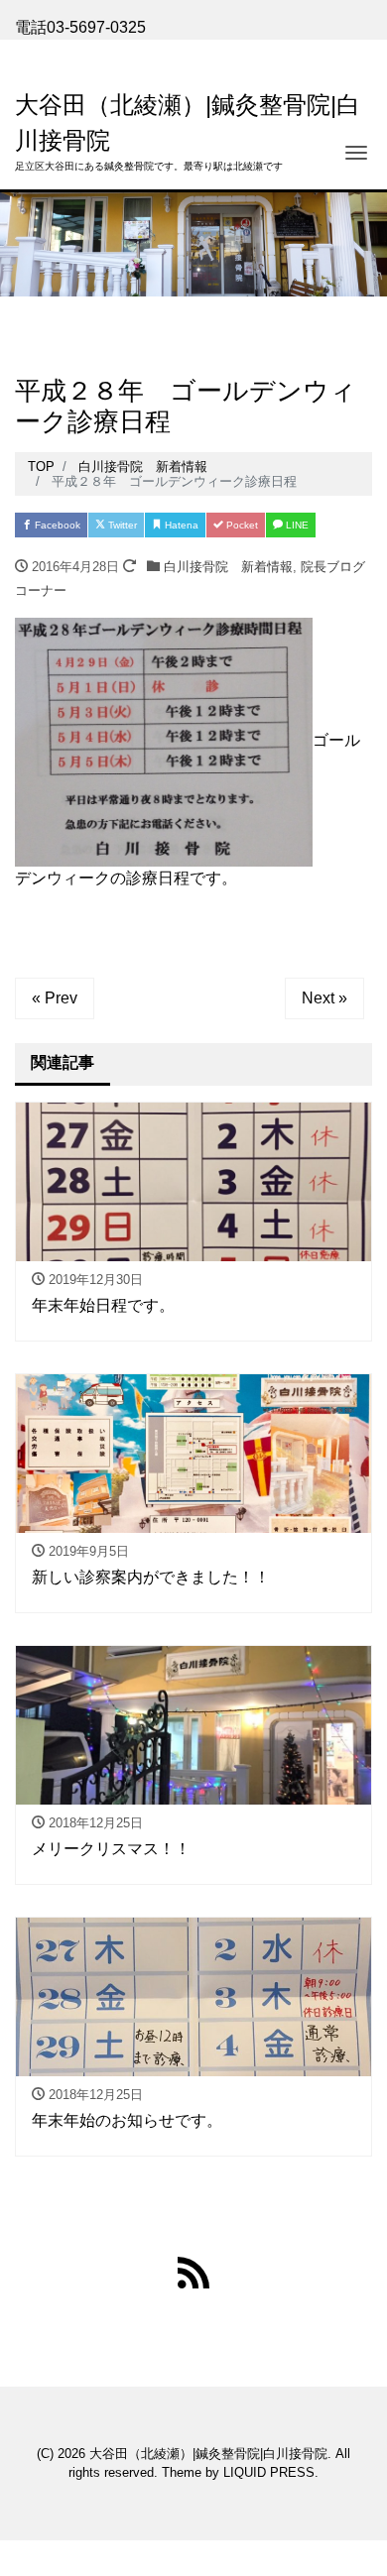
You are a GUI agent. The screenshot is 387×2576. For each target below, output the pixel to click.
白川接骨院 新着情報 (228, 567)
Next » (324, 998)
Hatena (180, 525)
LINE (296, 525)
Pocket (241, 525)
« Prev (55, 998)
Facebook (56, 525)
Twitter (121, 525)
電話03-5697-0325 (80, 27)
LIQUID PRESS (269, 2472)
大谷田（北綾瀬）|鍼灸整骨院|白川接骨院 (208, 2454)
